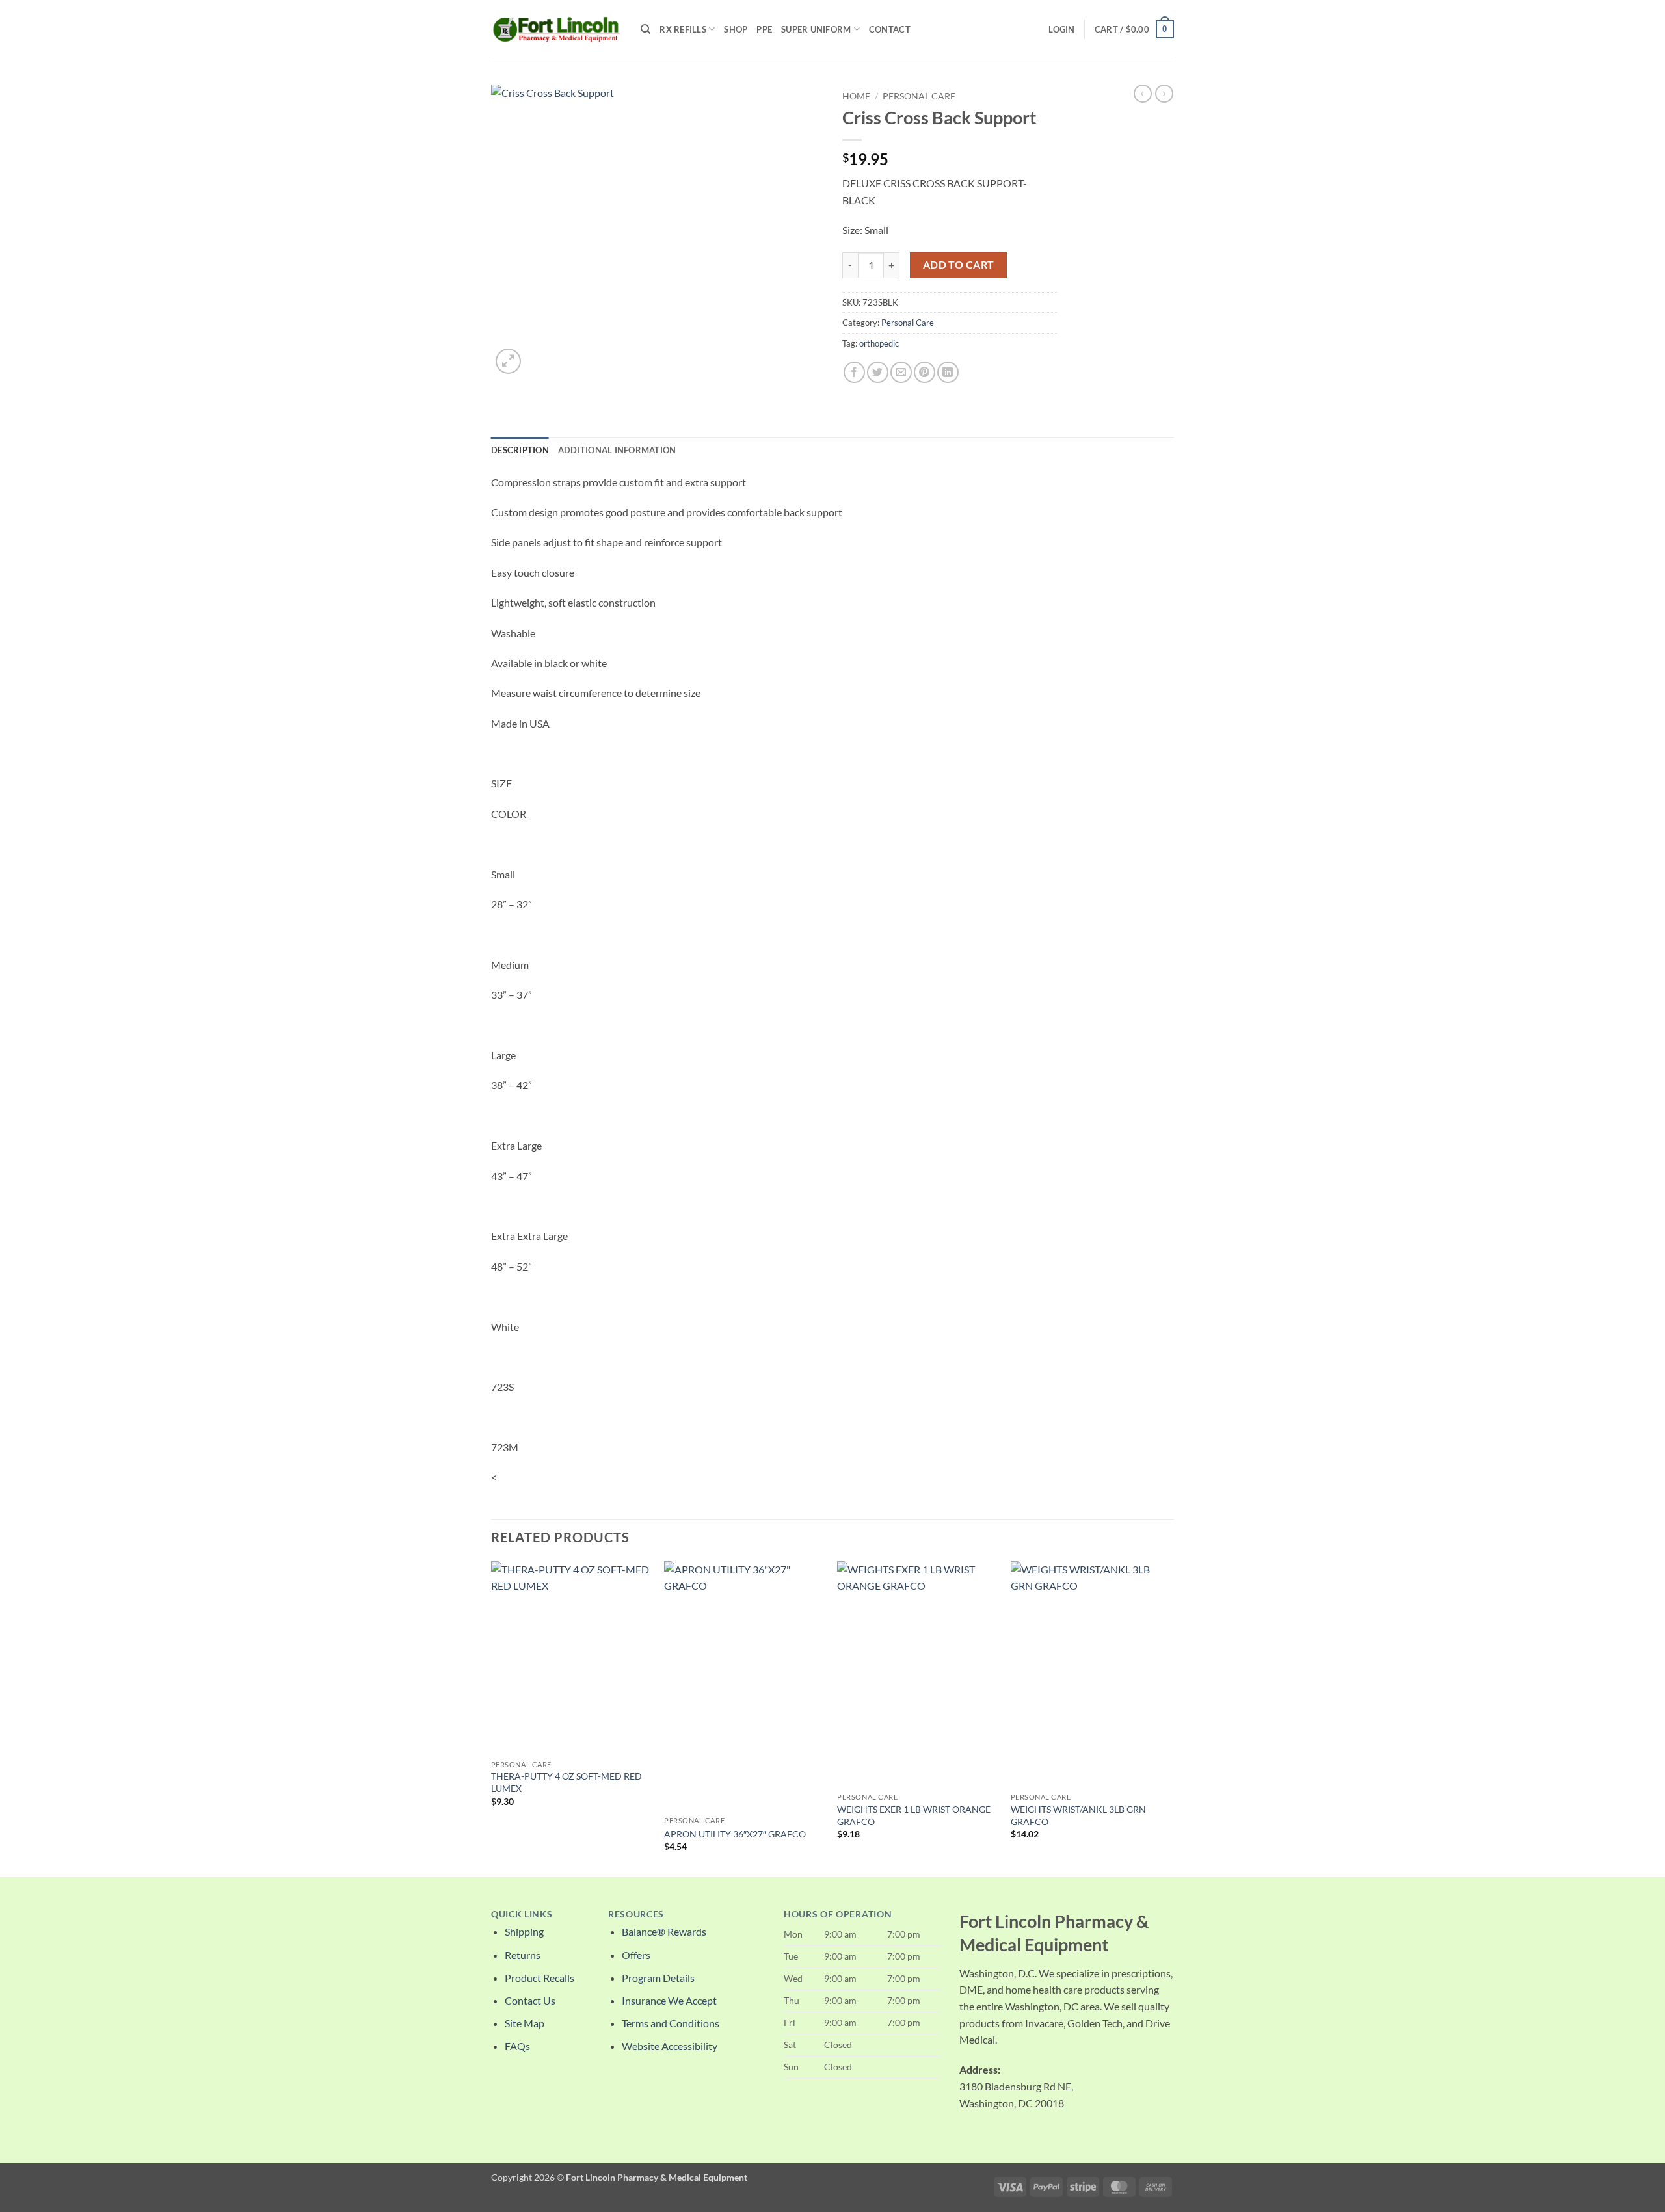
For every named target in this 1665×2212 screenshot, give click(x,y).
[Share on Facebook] (854, 372)
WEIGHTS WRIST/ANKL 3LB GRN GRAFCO (1078, 1815)
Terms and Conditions (671, 2023)
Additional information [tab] (617, 450)
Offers (636, 1955)
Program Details (658, 1978)
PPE (764, 29)
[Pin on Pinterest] (925, 372)
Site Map (525, 2023)
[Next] (1170, 1718)
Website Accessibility (670, 2046)
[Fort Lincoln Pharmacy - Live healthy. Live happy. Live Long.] (556, 29)
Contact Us (530, 2000)
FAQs (517, 2046)
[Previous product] (1164, 94)
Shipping (524, 1931)
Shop (736, 29)
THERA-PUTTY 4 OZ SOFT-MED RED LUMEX (566, 1782)
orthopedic (879, 343)
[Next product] (1143, 94)
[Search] (646, 29)
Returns (523, 1955)
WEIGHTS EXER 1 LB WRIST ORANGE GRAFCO (914, 1815)
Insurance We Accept (669, 2000)
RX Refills (683, 29)
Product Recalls (539, 1978)
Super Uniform (816, 29)
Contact (890, 29)
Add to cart (959, 265)
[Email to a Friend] (901, 372)
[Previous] (492, 1718)
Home (856, 96)
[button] (1061, 29)
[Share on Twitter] (878, 372)
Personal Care (919, 96)
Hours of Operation (838, 1914)
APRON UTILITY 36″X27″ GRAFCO (735, 1834)
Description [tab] (520, 450)
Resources (636, 1914)
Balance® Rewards (664, 1931)
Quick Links (522, 1914)
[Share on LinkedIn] (948, 372)
